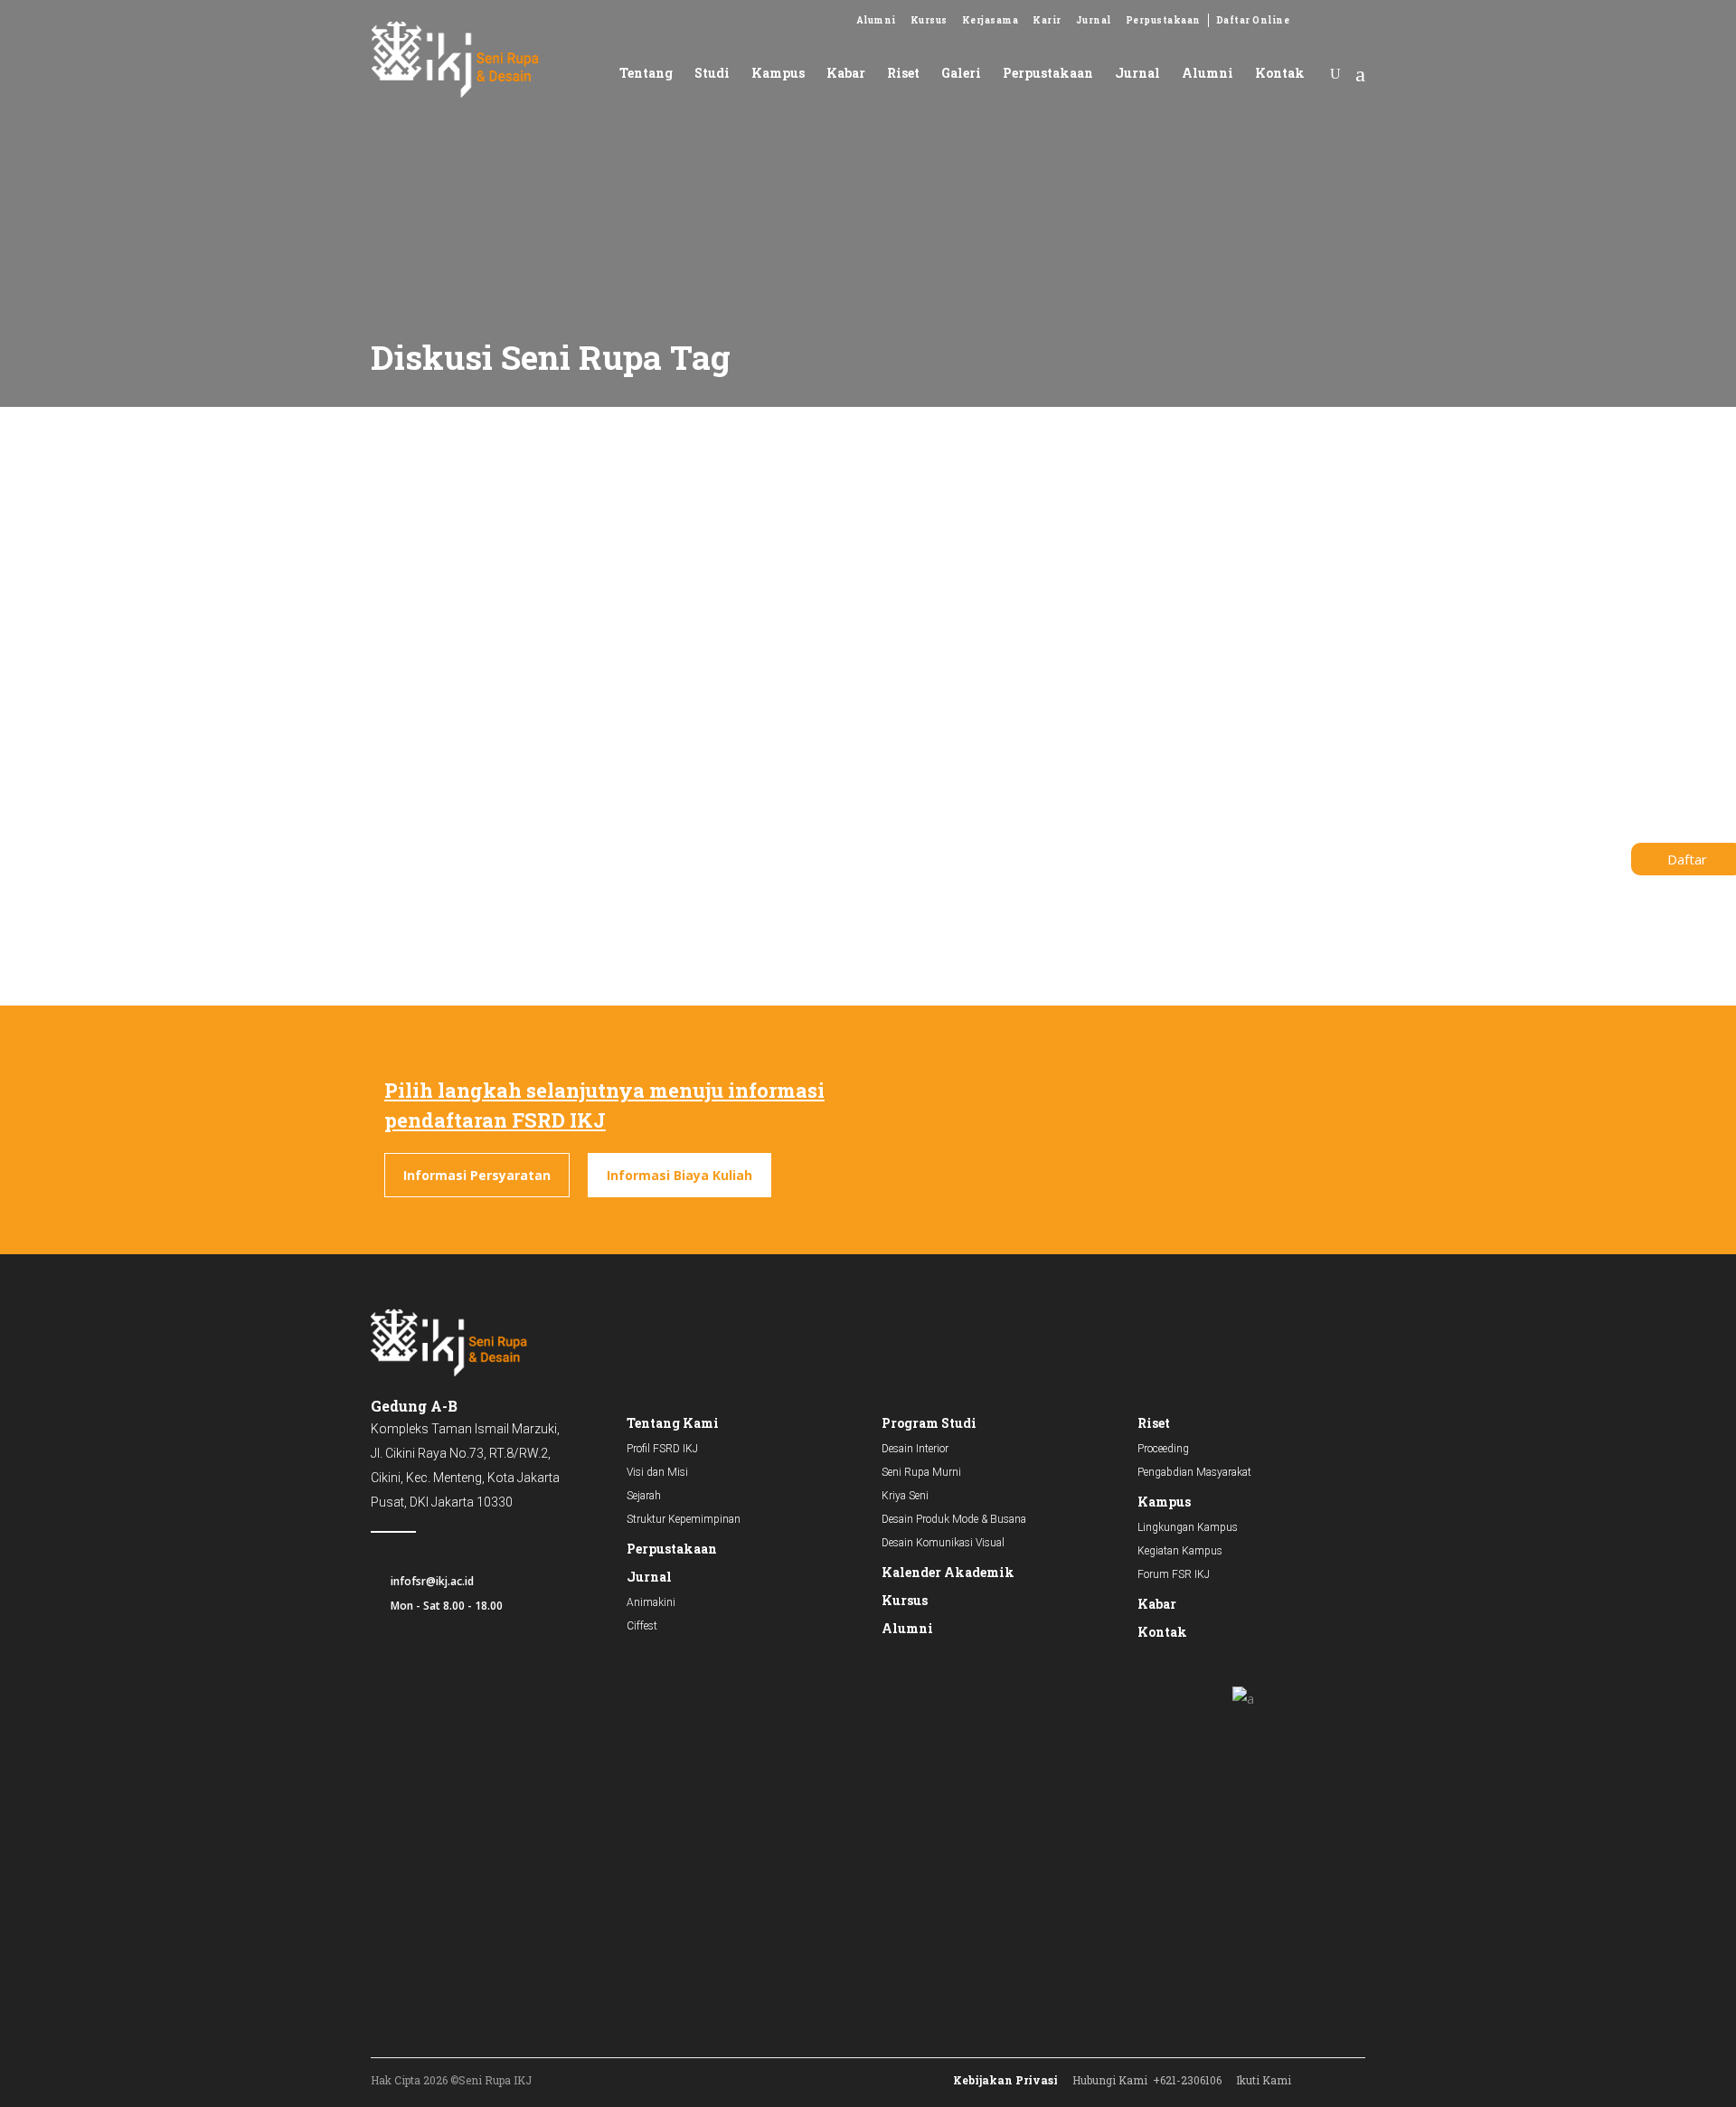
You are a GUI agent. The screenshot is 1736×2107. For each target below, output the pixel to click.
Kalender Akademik (948, 1572)
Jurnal (1094, 20)
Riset (1154, 1423)
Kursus (929, 20)
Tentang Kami (673, 1423)
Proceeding (1163, 1449)
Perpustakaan (1163, 20)
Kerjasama (991, 20)
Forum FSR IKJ (1174, 1574)
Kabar (1157, 1604)
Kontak (1162, 1632)
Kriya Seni (905, 1496)
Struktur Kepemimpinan (684, 1519)
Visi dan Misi (657, 1472)
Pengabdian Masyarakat (1194, 1472)
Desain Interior (915, 1449)
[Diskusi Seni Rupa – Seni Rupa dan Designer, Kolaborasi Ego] (519, 548)
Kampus (1164, 1502)
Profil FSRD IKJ (662, 1449)
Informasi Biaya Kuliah (679, 1175)
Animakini (651, 1602)
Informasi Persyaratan (477, 1175)
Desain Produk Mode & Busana (954, 1519)
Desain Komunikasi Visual (943, 1543)
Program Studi (929, 1423)
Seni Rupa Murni (921, 1472)
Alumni (876, 20)
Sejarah (644, 1496)
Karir (1047, 20)
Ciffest (642, 1626)
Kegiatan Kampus (1180, 1551)
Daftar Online (1253, 20)
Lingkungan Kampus (1188, 1527)
